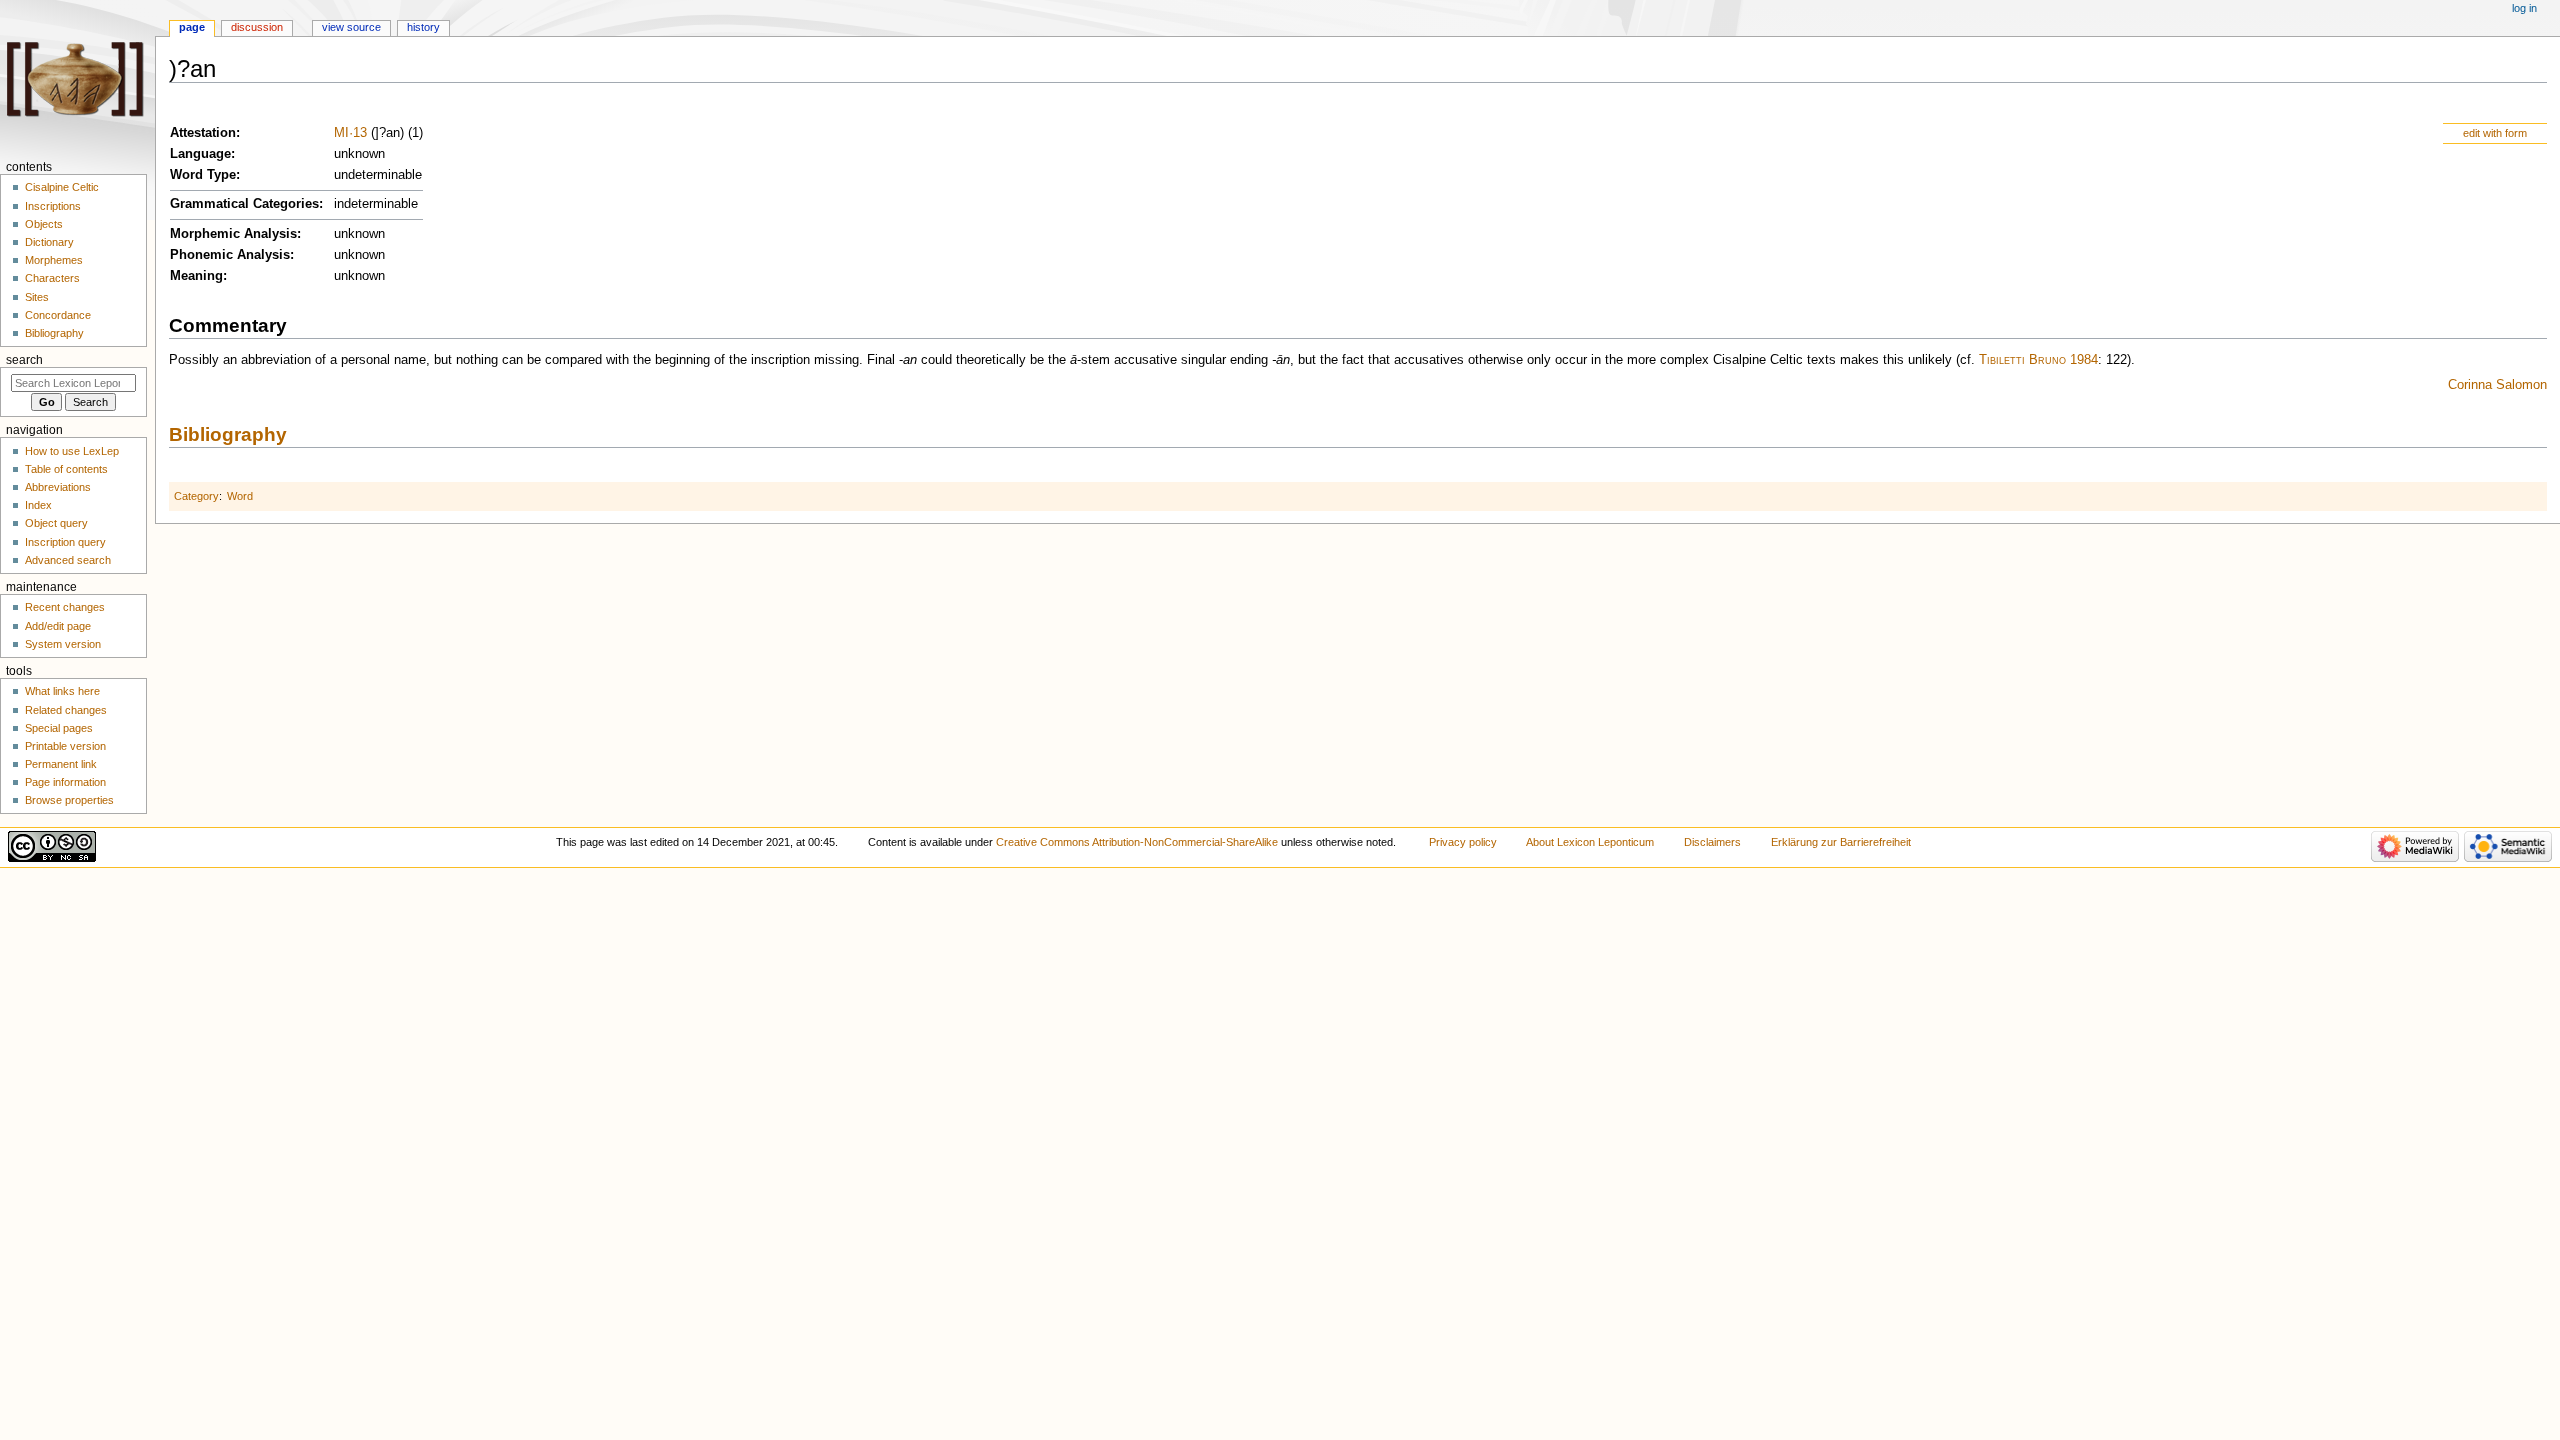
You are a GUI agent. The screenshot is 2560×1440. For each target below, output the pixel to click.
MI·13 (350, 133)
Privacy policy (1463, 842)
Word (240, 496)
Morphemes (54, 260)
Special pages (59, 728)
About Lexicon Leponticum (1590, 842)
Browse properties (69, 800)
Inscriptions (53, 206)
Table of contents (66, 469)
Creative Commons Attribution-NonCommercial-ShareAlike (1137, 842)
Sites (37, 297)
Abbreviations (58, 487)
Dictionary (49, 242)
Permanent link (61, 764)
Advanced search (68, 560)
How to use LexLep (72, 451)
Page (192, 27)
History (423, 27)
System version (63, 644)
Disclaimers (1712, 842)
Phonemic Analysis (230, 255)
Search (24, 360)
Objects (44, 224)
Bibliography (228, 434)
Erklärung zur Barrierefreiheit (1841, 842)
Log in (2524, 8)
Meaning (196, 276)
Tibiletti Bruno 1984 (2038, 360)
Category (196, 496)
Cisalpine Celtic (62, 187)
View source (351, 27)
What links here (62, 691)
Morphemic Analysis (233, 234)
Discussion (257, 27)
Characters (52, 278)
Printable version (65, 746)
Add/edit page (58, 626)
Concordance (58, 315)
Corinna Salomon (2497, 385)
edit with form (2495, 133)
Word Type (203, 175)
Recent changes (65, 607)
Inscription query (65, 542)
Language (200, 154)
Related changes (66, 710)
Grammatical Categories (244, 204)
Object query (56, 523)
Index (38, 505)
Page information (65, 782)
